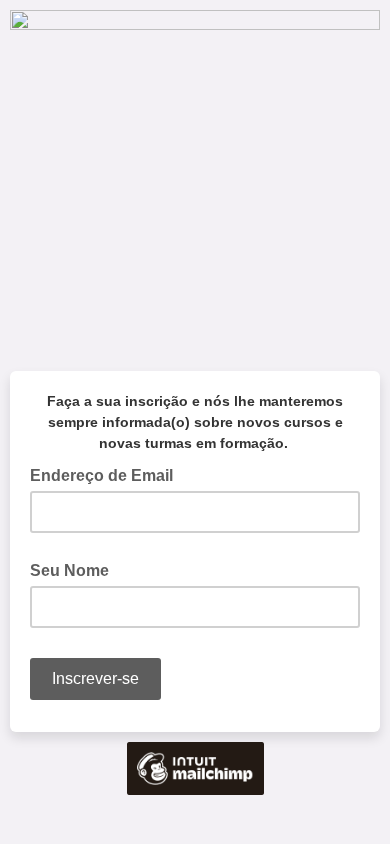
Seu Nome (69, 570)
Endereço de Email (107, 474)
